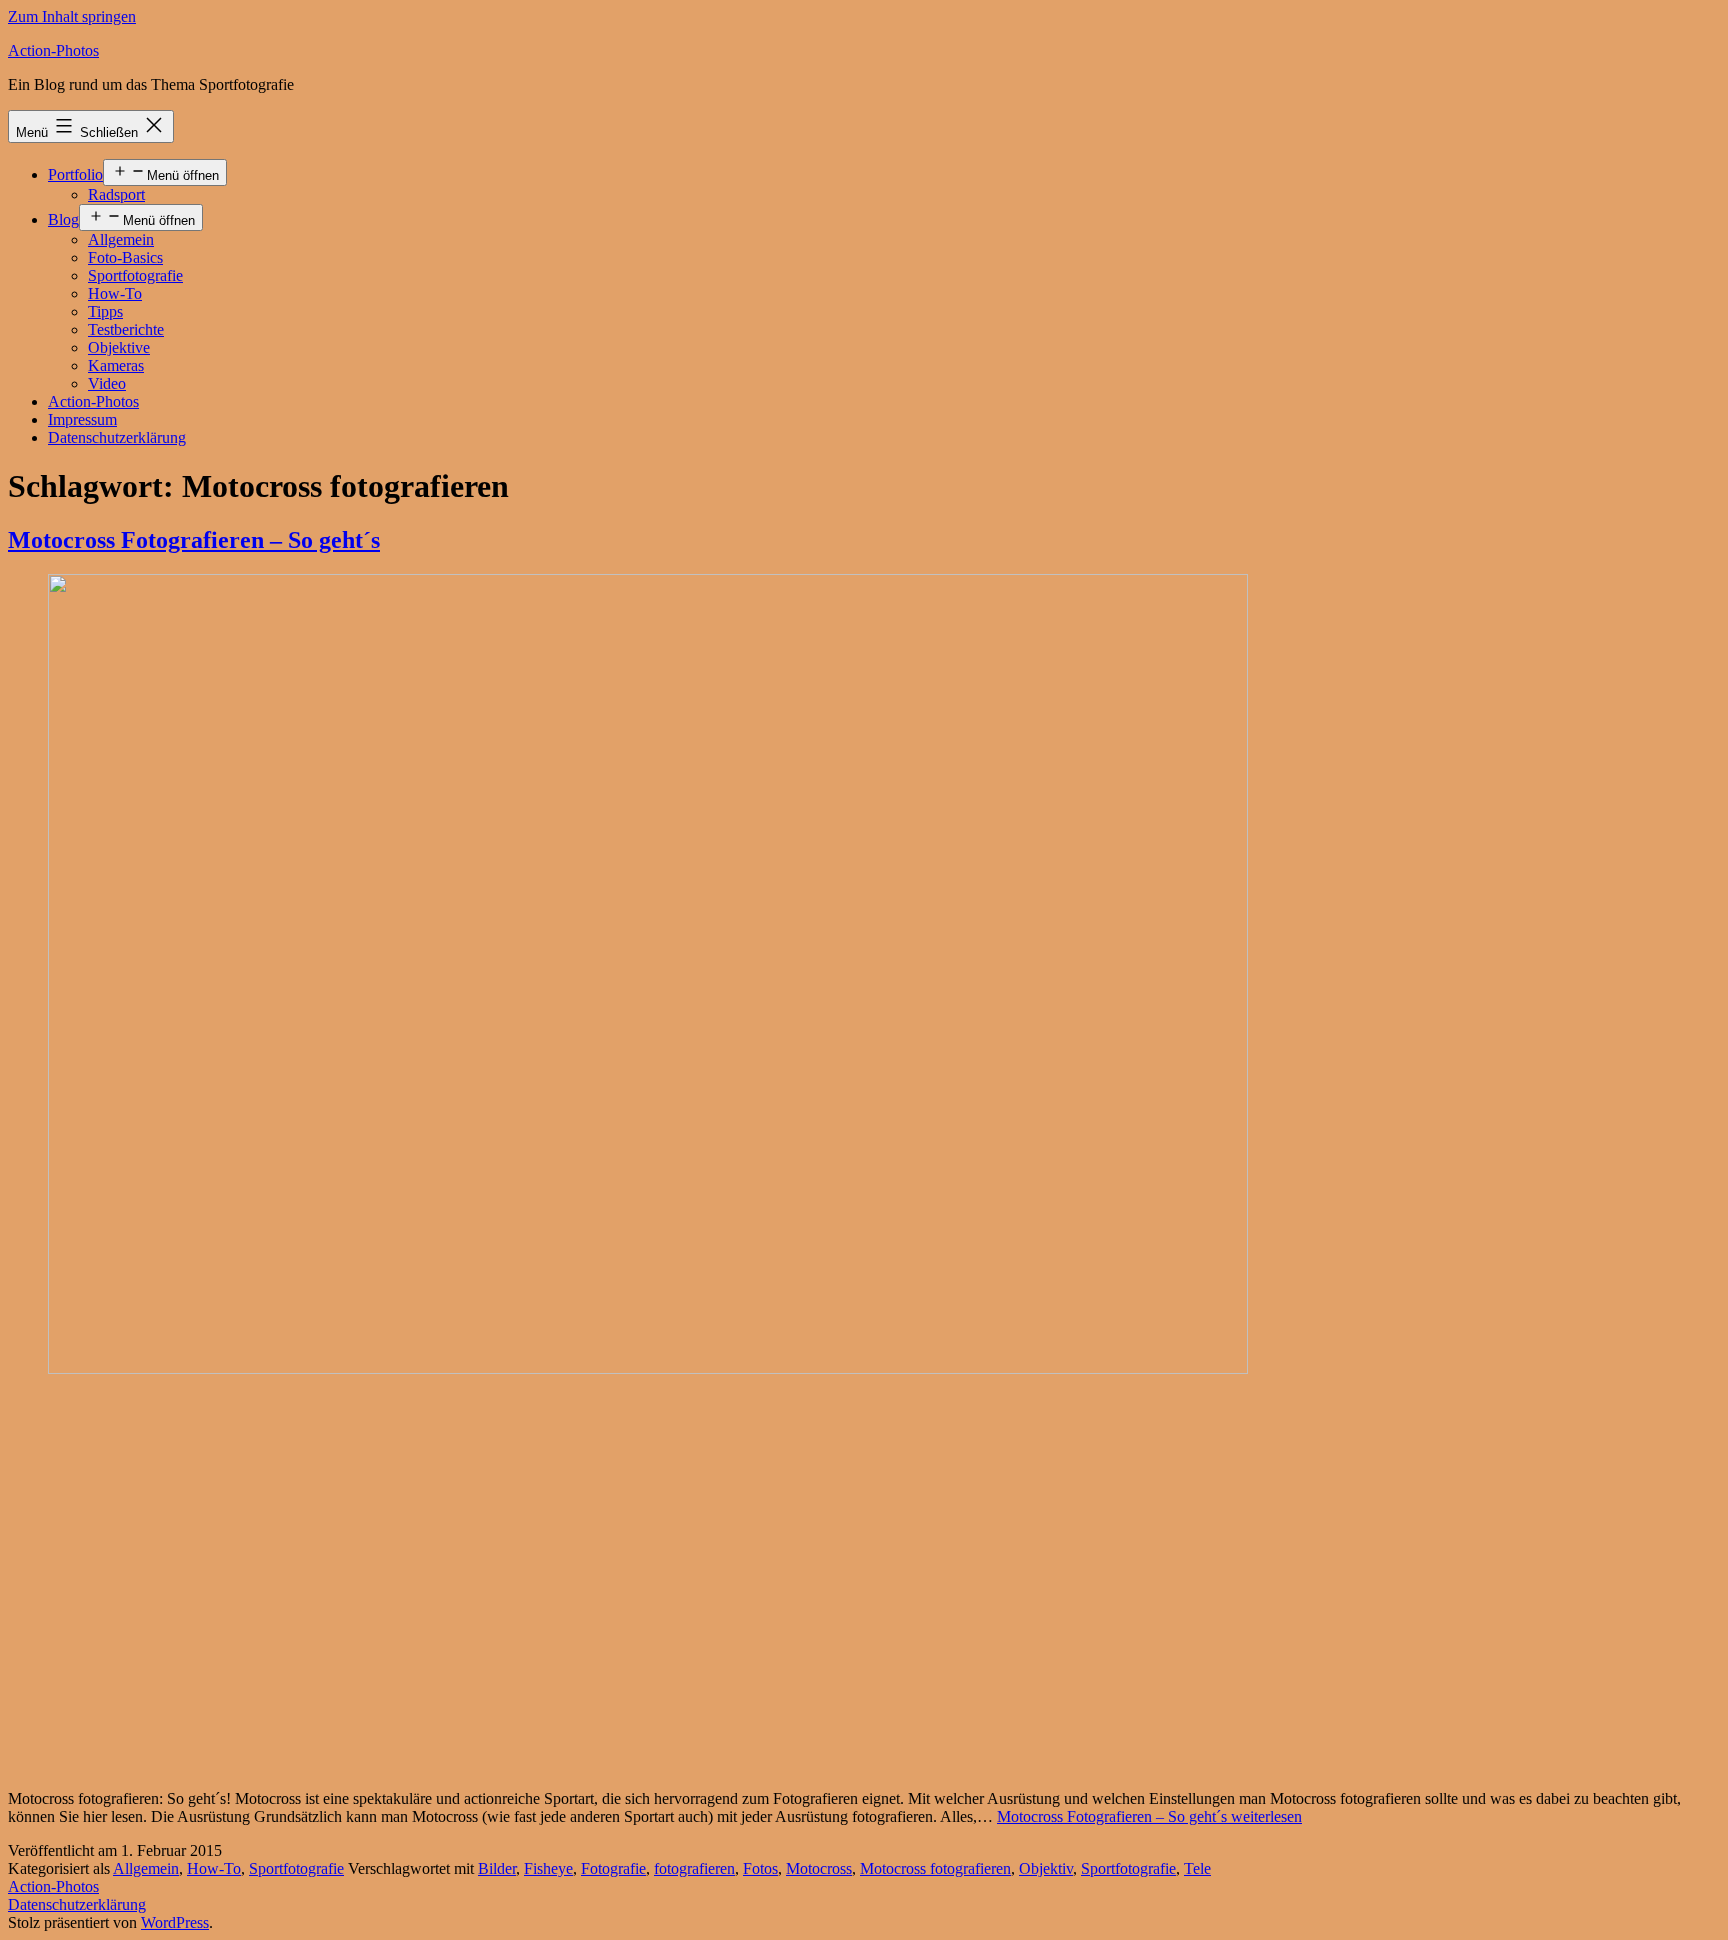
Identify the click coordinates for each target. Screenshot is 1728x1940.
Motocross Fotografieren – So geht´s (194, 540)
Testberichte (126, 329)
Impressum (82, 419)
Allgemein (121, 239)
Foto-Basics (125, 257)
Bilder (497, 1868)
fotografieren (694, 1868)
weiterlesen (1149, 1816)
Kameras (116, 365)
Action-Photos (53, 50)
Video (107, 383)
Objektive (119, 347)
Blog (63, 219)
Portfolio (75, 174)
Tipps (105, 311)
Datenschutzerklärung (117, 437)
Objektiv (1046, 1868)
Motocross (819, 1868)
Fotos (760, 1868)
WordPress (175, 1922)
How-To (115, 293)
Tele (1197, 1868)
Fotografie (613, 1868)
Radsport (116, 194)
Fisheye (548, 1868)
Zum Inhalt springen (72, 16)
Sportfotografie (135, 275)
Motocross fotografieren (935, 1868)
